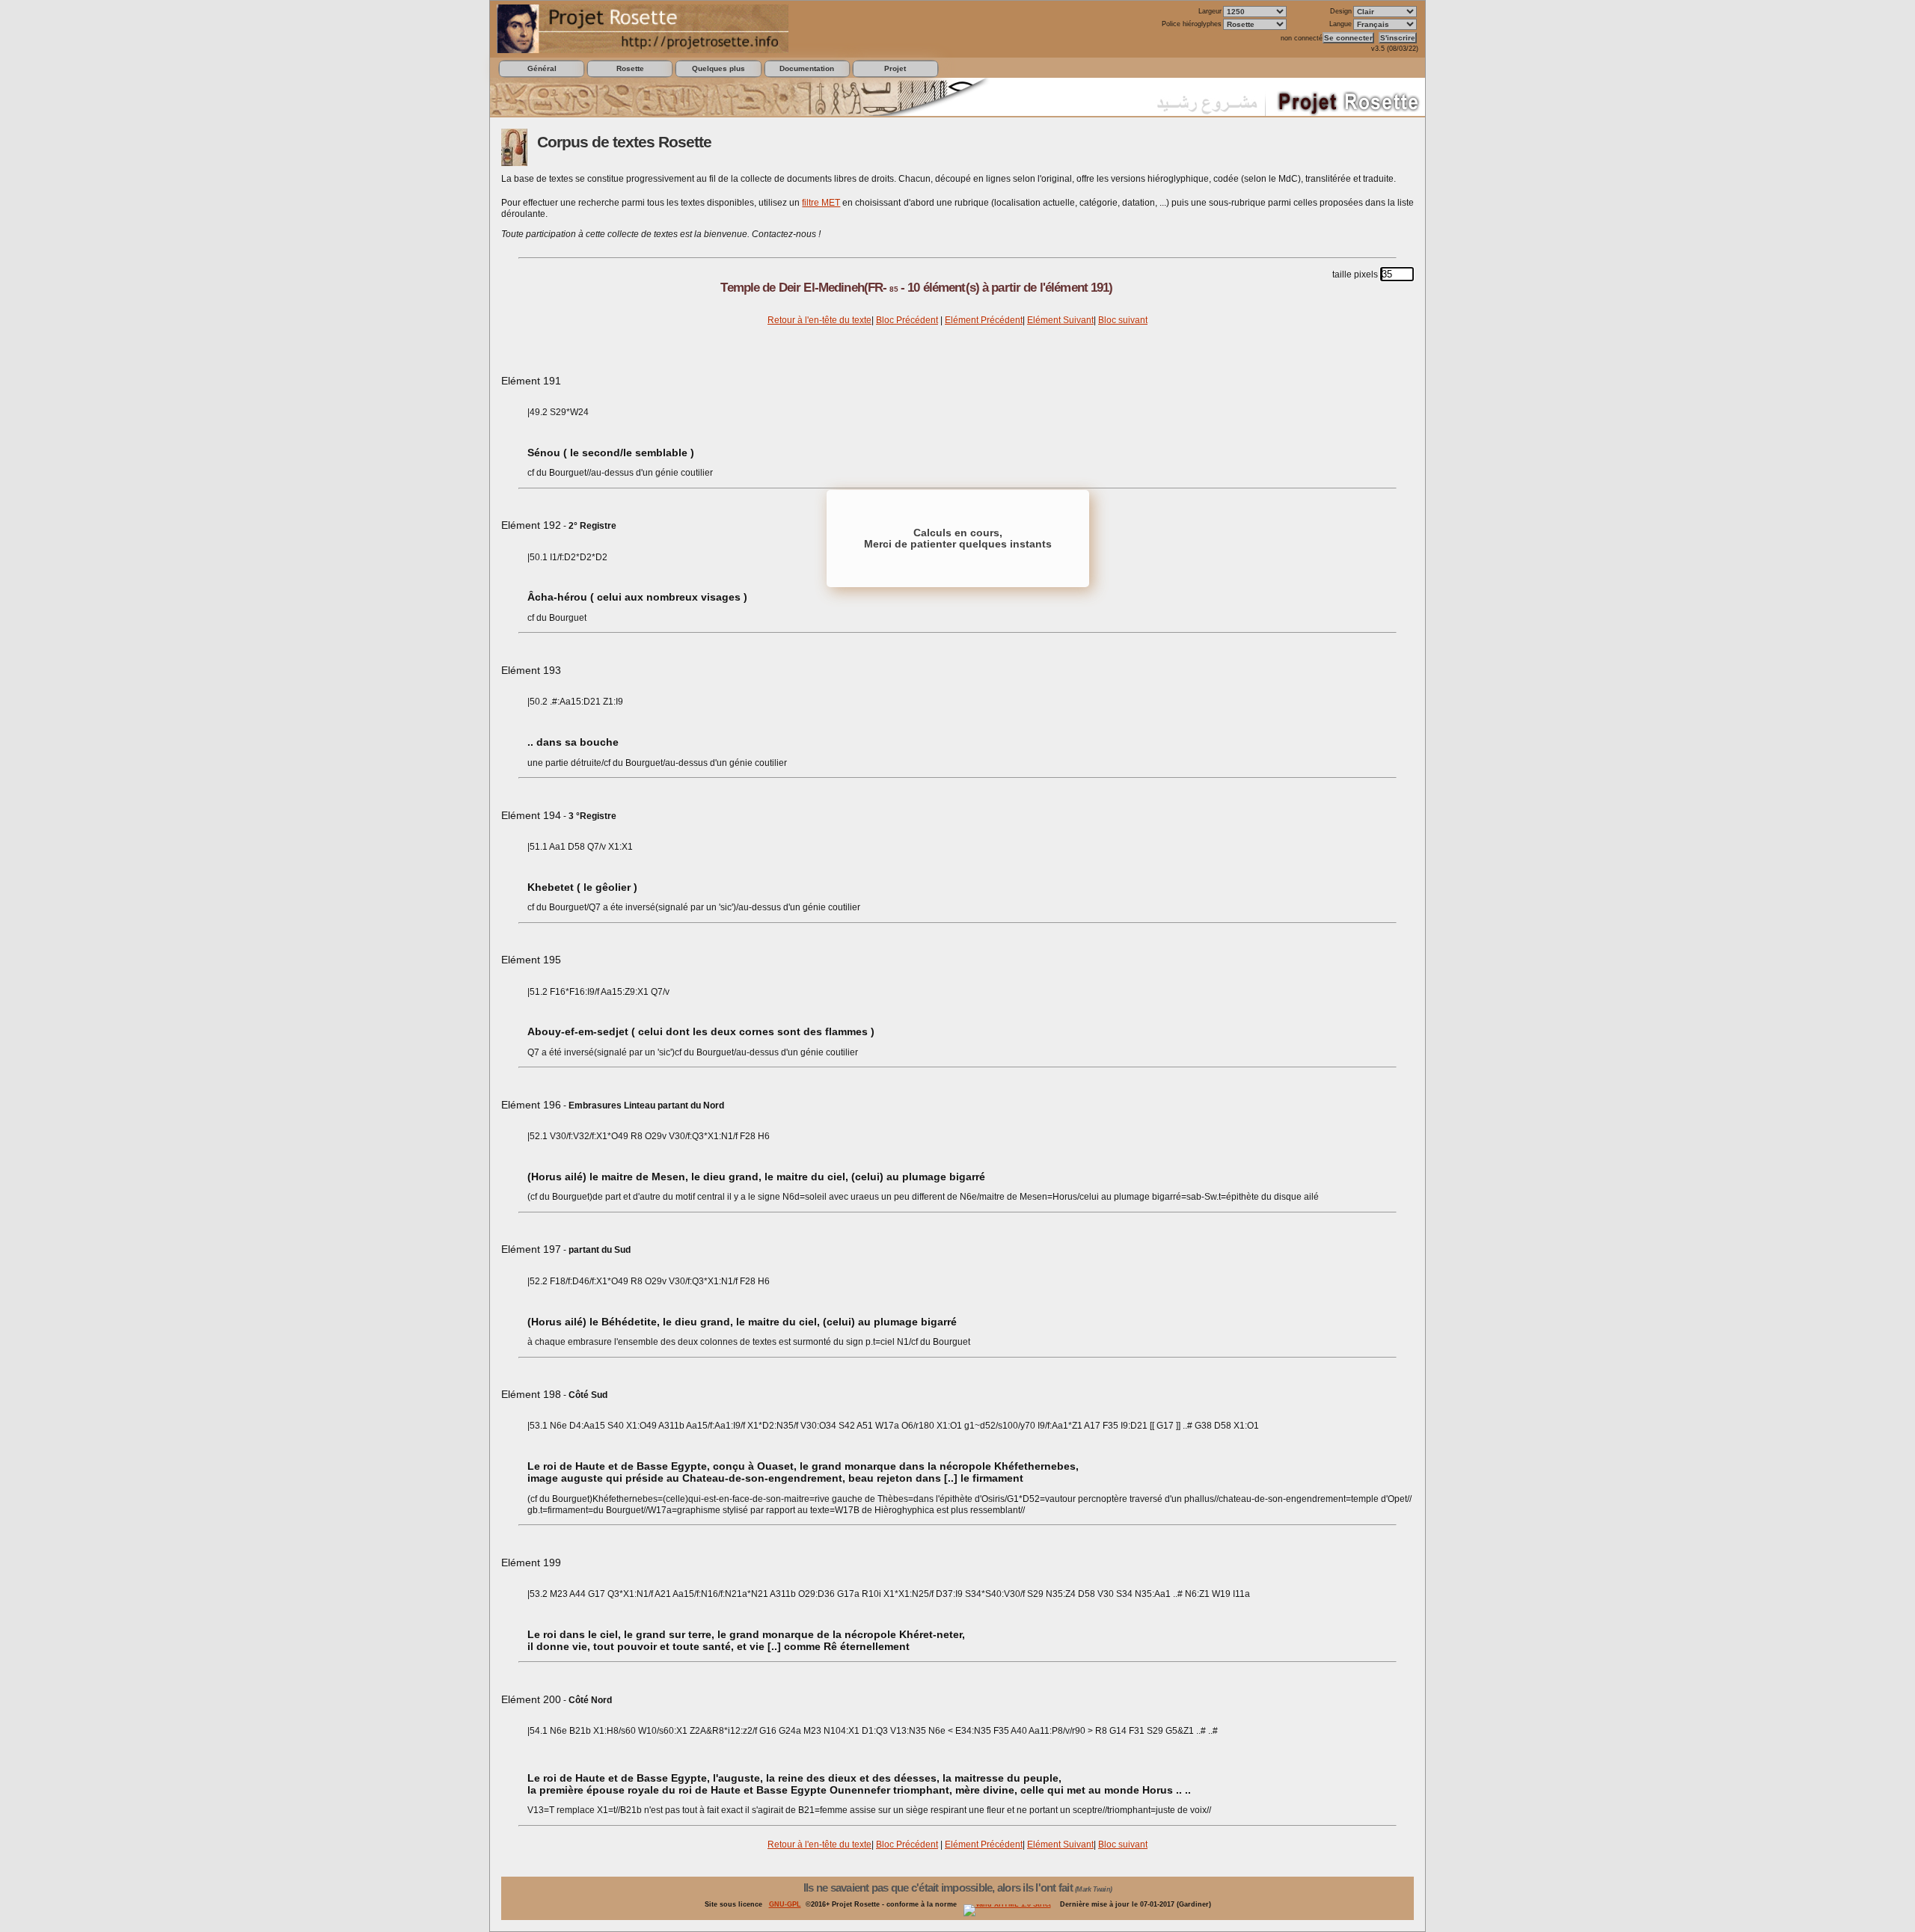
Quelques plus (718, 68)
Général (542, 68)
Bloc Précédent (907, 320)
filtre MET (821, 203)
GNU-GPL (785, 1904)
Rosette (630, 68)
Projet (895, 68)
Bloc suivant (1123, 320)
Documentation (807, 68)
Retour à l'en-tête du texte (819, 320)
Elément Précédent (984, 320)
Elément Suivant (1060, 320)
